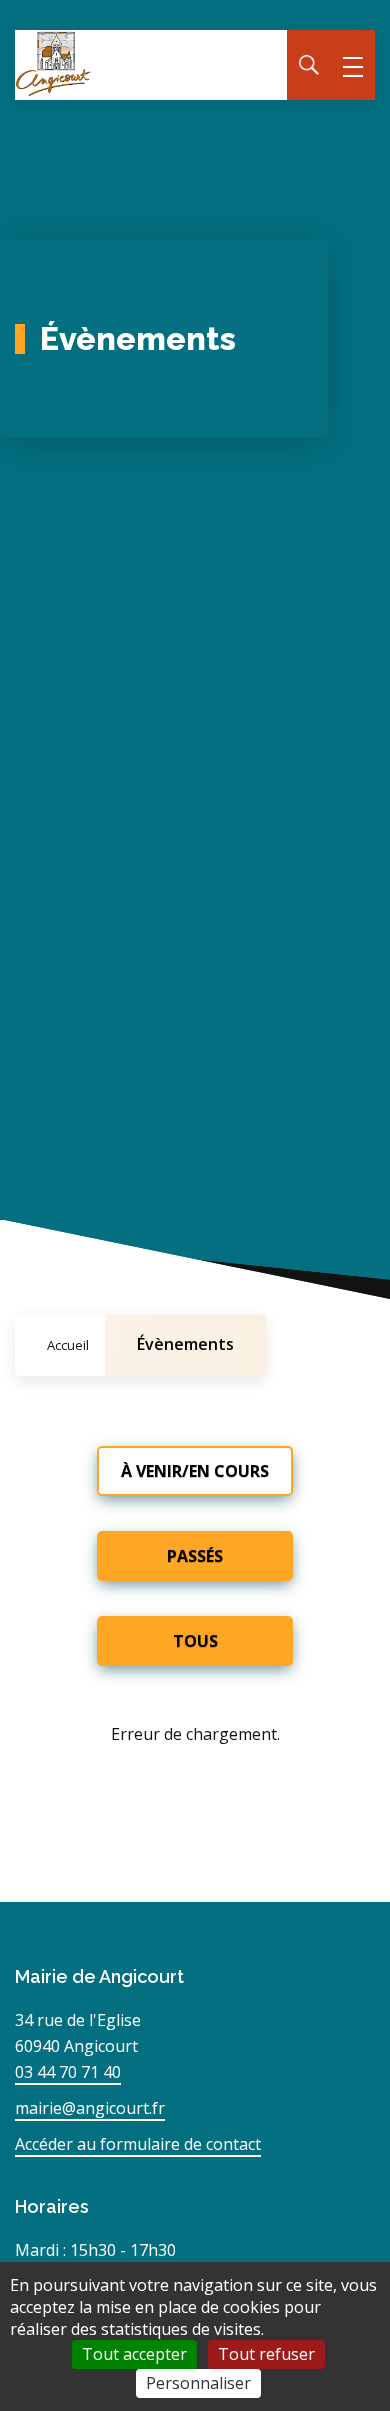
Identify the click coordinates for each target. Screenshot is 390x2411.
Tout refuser (266, 2354)
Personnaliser (198, 2383)
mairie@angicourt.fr (90, 2108)
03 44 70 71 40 (68, 2072)
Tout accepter (134, 2354)
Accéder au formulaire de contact (138, 2144)
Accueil (68, 1345)
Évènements (185, 1344)
